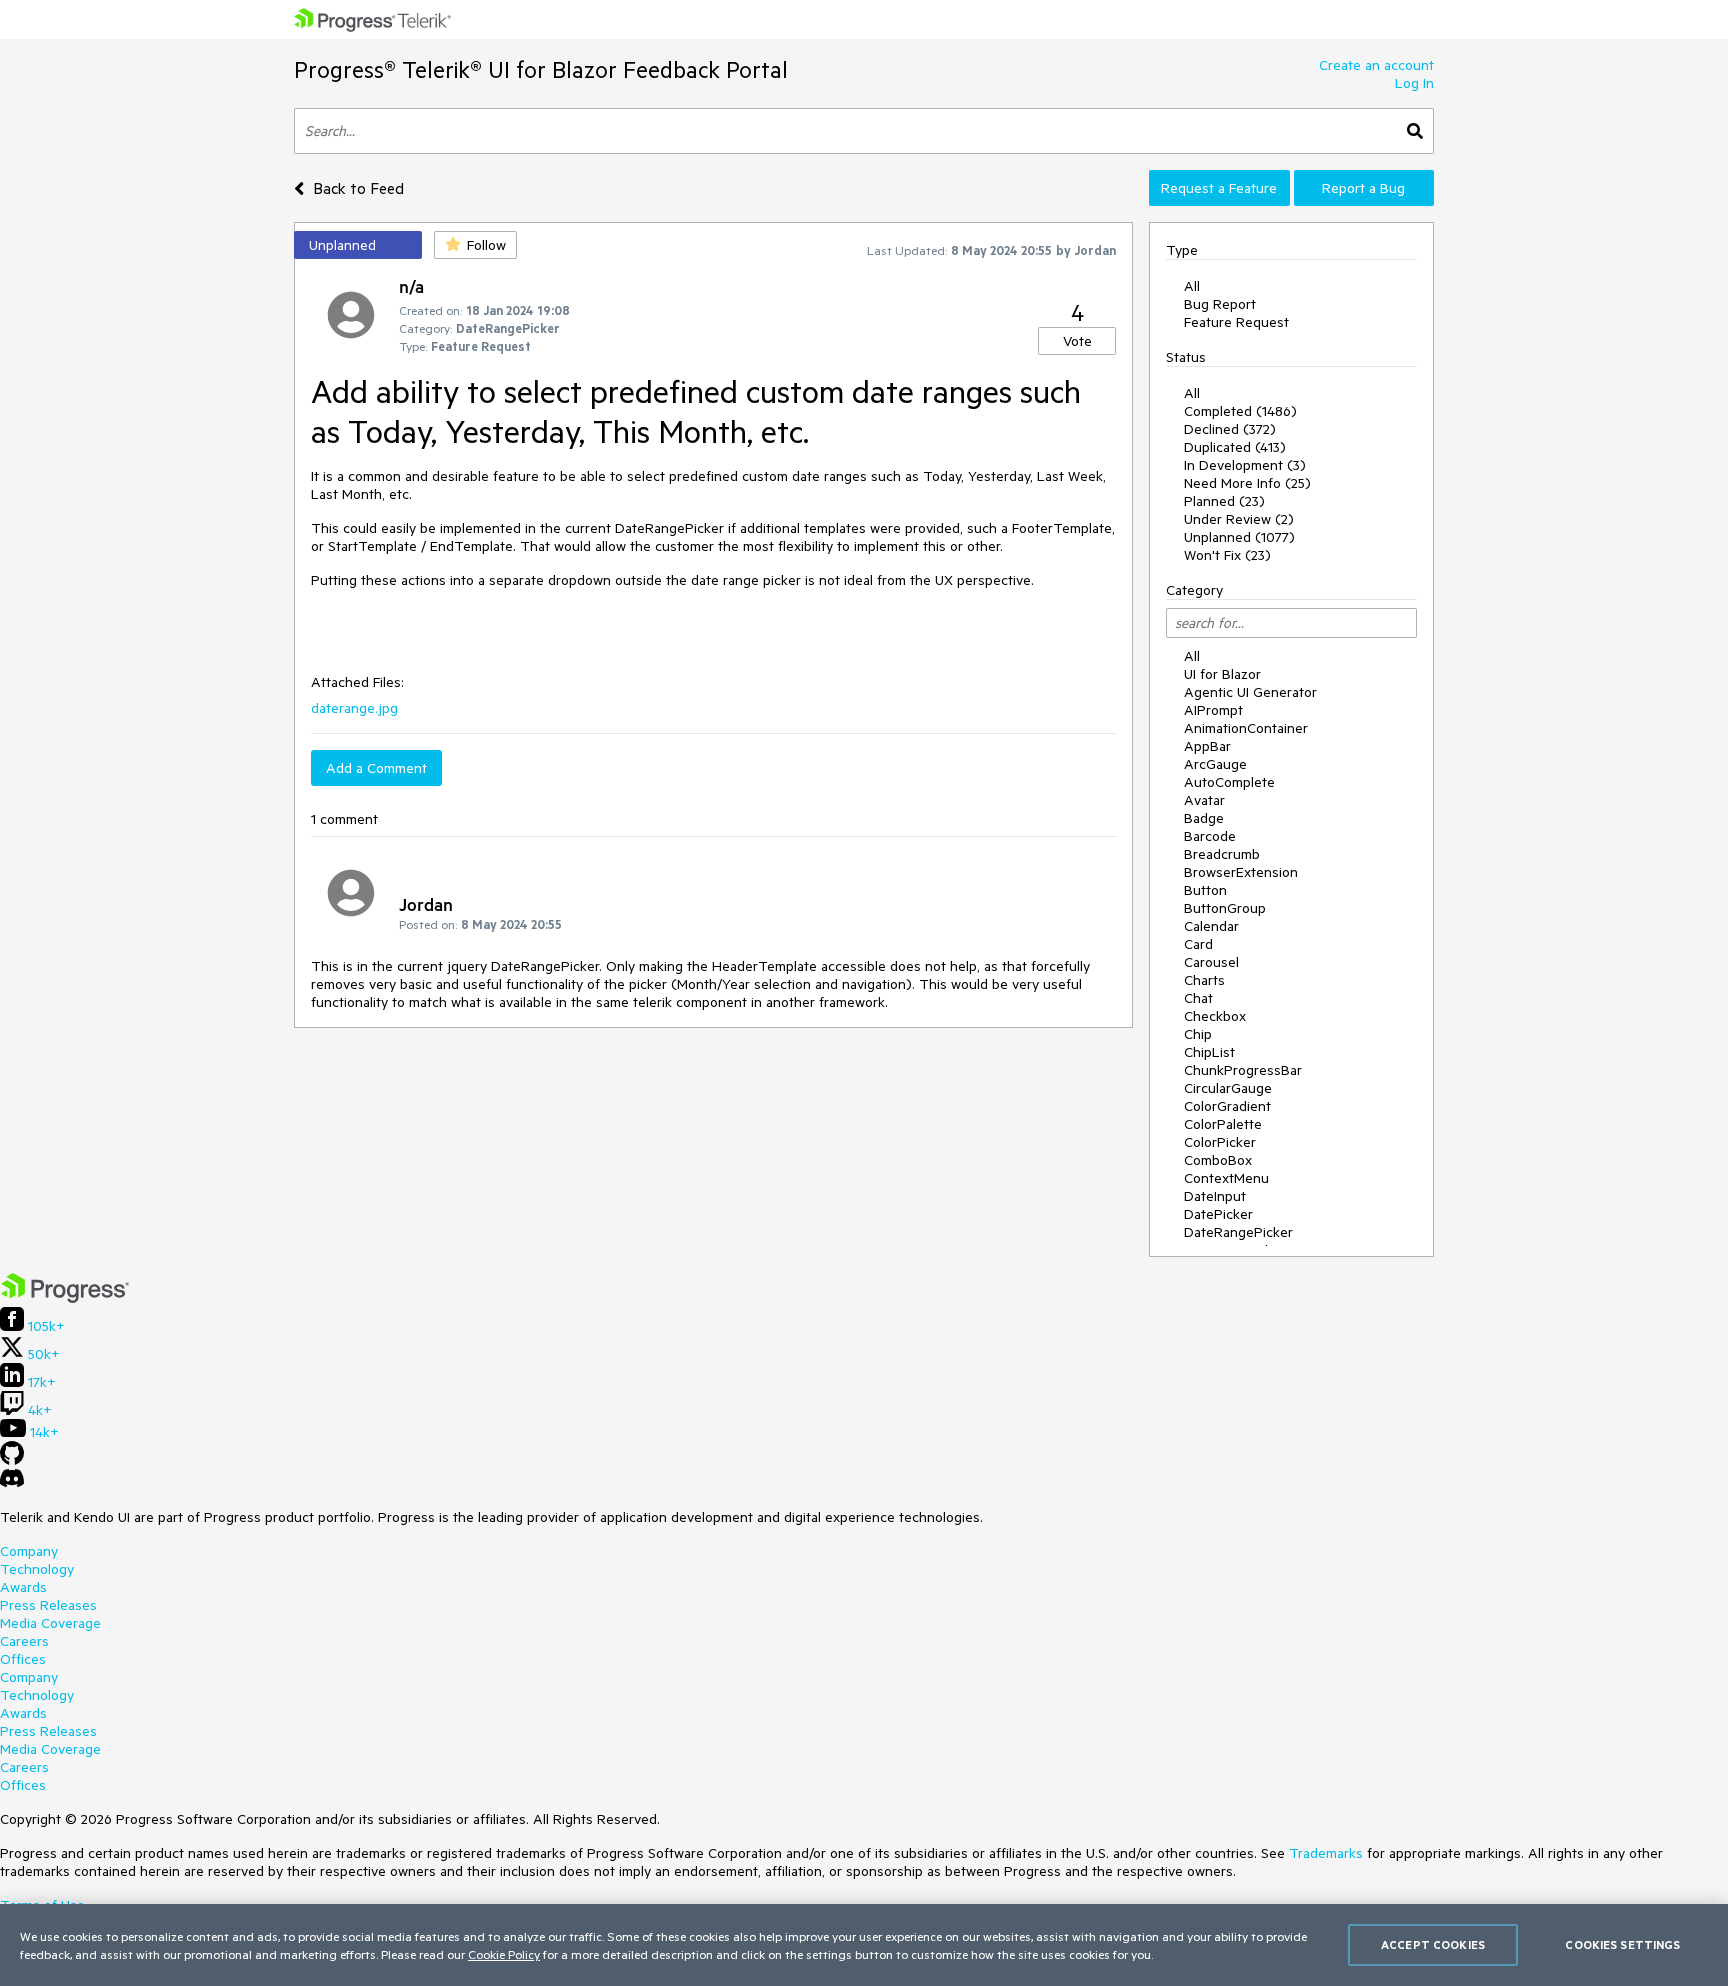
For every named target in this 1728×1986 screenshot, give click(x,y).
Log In (1414, 83)
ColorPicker (1220, 1142)
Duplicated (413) (1235, 447)
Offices (23, 1659)
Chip (1198, 1034)
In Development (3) (1245, 465)
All (1192, 286)
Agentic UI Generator (1250, 692)
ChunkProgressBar (1243, 1070)
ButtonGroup (1225, 908)
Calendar (1211, 926)
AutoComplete (1229, 782)
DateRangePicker (1238, 1232)
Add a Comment (376, 768)
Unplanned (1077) (1239, 537)
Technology (37, 1569)
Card (1198, 944)
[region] (864, 1945)
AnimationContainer (1246, 728)
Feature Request (1236, 322)
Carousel (1211, 962)
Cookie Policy (504, 1954)
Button (1205, 890)
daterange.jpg (354, 708)
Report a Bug (1363, 188)
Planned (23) (1224, 501)
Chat (1198, 998)
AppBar (1207, 746)
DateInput (1215, 1196)
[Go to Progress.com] (65, 1298)
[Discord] (12, 1483)
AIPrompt (1213, 710)
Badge (1204, 818)
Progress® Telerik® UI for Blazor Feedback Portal (541, 69)
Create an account (1376, 65)
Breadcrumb (1222, 854)
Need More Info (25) (1247, 483)
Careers (24, 1641)
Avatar (1204, 800)
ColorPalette (1223, 1124)
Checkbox (1215, 1016)
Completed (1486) (1240, 411)
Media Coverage (50, 1623)
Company (29, 1551)
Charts (1204, 980)
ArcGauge (1215, 764)
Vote (1077, 341)
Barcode (1210, 836)
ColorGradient (1227, 1106)
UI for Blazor (1222, 674)
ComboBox (1218, 1160)
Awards (23, 1587)
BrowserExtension (1241, 872)
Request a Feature (1219, 188)
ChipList (1209, 1052)
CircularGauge (1228, 1088)
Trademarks (1326, 1853)
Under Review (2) (1239, 519)
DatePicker (1218, 1214)
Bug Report (1220, 304)
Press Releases (48, 1605)
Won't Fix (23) (1227, 555)
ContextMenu (1226, 1178)
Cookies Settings (1622, 1944)
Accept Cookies (1433, 1944)
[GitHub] (12, 1460)
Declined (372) (1230, 429)
